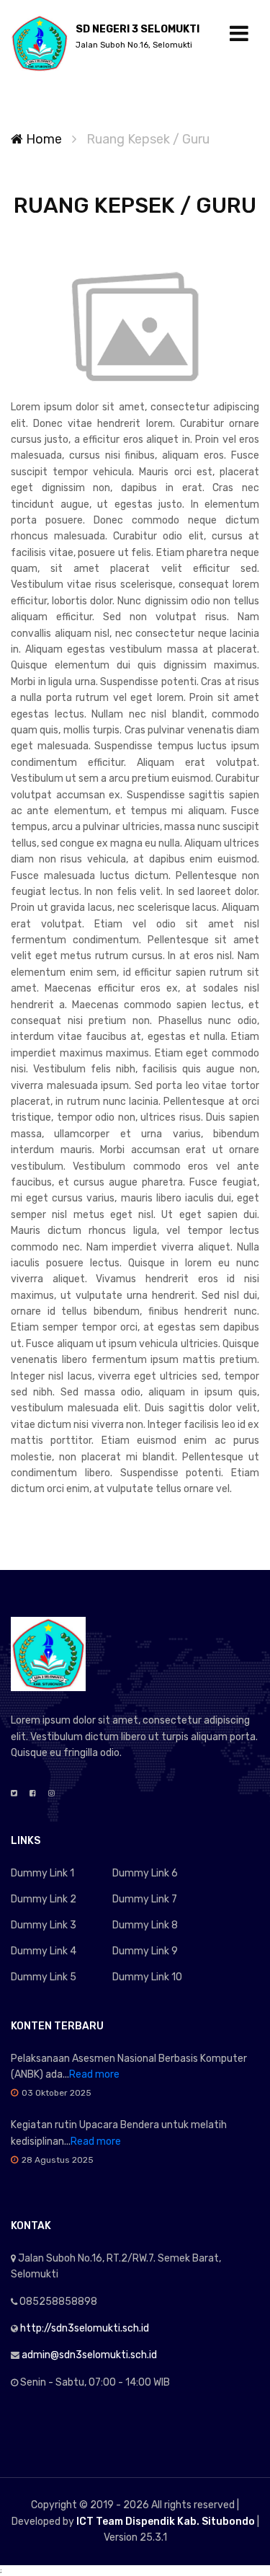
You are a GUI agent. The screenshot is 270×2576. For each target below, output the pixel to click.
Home (42, 139)
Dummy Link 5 (44, 1977)
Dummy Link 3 (44, 1925)
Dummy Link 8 (145, 1925)
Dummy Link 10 (147, 1977)
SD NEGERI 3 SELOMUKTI (138, 36)
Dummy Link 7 (145, 1899)
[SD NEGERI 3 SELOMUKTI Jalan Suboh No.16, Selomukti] (40, 43)
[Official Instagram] (51, 1794)
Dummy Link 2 (44, 1899)
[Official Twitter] (14, 1794)
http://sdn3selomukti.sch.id (85, 2328)
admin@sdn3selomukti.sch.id (89, 2355)
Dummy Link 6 (145, 1873)
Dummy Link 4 (44, 1951)
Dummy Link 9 (145, 1951)
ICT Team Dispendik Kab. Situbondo (166, 2522)
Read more (94, 2074)
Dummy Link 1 (42, 1873)
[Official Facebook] (33, 1794)
